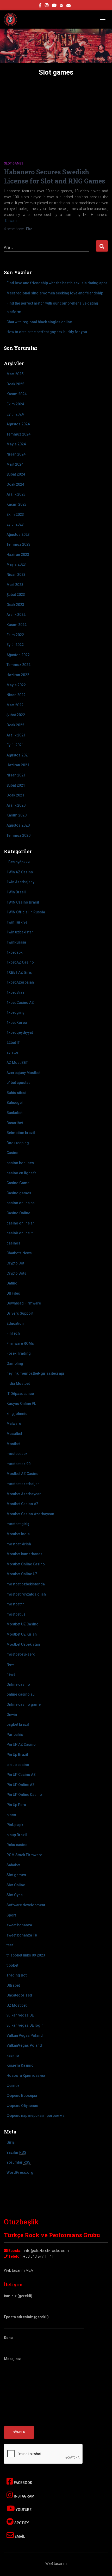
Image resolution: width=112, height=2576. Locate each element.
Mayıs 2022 (16, 685)
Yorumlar (18, 2162)
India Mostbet (18, 1383)
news (11, 1674)
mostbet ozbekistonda (26, 1584)
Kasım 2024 (17, 394)
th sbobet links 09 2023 (26, 1955)
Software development (26, 1905)
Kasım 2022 (17, 625)
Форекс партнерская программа (36, 2116)
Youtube (23, 2510)
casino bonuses (20, 1163)
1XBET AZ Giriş (19, 972)
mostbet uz (16, 1614)
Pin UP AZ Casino (21, 1744)
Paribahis (15, 1735)
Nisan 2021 (16, 775)
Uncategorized (19, 1995)
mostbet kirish (19, 1544)
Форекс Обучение (22, 2106)
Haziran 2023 (18, 555)
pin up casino (18, 1765)
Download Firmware (24, 1303)
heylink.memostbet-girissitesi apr (36, 1373)
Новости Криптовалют (27, 2076)
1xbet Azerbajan (20, 982)
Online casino (18, 1684)
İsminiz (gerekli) (18, 2296)
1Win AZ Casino (20, 872)
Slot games (14, 163)
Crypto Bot (15, 1263)
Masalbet (14, 1434)
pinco (11, 1815)
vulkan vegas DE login (25, 2025)
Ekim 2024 (15, 404)
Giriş (11, 2142)
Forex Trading (19, 1353)
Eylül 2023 (15, 524)
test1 (11, 1945)
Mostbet (13, 1444)
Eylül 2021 (15, 745)
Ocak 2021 (15, 795)
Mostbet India (18, 1534)
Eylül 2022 (15, 645)
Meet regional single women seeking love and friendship (55, 293)
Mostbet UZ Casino (23, 1624)
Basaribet (15, 1123)
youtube (54, 6)
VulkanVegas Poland (24, 2045)
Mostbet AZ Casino (23, 1474)
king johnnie (17, 1414)
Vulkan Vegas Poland (25, 2035)
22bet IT (13, 1043)
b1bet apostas (18, 1083)
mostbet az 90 (18, 1464)
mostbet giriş (18, 1524)
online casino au (21, 1694)
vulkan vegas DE (20, 2015)
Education (15, 1323)
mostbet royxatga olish (26, 1594)
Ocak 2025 (15, 384)
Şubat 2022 (16, 715)
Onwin (12, 1715)
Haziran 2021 (18, 765)
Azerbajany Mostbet (23, 1073)
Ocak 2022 (15, 725)
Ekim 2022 (15, 635)
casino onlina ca (21, 1203)
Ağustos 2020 (18, 825)
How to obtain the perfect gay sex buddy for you (47, 332)
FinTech (13, 1333)
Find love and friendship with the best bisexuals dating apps (57, 283)
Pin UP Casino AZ (21, 1775)
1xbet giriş (15, 1012)
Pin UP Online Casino (24, 1795)
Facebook (23, 2483)
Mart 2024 (15, 464)
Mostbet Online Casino (26, 1564)
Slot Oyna (15, 1895)
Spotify (21, 2523)
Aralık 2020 (16, 805)
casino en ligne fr (21, 1173)
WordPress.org (20, 2172)
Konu (8, 2338)
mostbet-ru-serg (21, 1654)
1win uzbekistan (20, 932)
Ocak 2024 (15, 484)
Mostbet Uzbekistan (23, 1644)
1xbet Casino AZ (20, 1003)
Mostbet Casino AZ (23, 1504)
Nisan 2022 (16, 695)
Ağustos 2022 (18, 655)
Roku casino (17, 1845)
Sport (11, 1915)
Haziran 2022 (18, 675)
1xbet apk (14, 952)
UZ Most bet (17, 2005)
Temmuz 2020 (18, 835)
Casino (13, 1153)
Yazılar (16, 2152)
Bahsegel (15, 1103)
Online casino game (24, 1704)
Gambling (15, 1363)
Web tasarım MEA (18, 2270)
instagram (47, 6)
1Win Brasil (16, 892)
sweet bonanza (19, 1925)
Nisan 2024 (16, 454)
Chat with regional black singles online (39, 322)
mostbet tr (15, 1604)
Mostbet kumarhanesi (25, 1554)
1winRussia (16, 942)
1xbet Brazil (17, 992)
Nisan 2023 (16, 575)
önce (14, 229)
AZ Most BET (17, 1063)
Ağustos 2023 (18, 535)
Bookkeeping (18, 1143)
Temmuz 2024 (18, 434)
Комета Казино (20, 2065)
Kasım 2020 (17, 815)
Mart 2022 (15, 705)
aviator (13, 1052)
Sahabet (13, 1865)
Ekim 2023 (15, 515)
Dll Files (13, 1293)
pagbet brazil (18, 1724)
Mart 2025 (15, 374)
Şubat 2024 (16, 474)
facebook (40, 6)
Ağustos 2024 (18, 424)
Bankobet (14, 1113)
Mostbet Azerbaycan (24, 1494)
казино (13, 2055)
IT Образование (20, 1394)
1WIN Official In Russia (26, 912)
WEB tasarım (56, 2564)
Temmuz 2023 (18, 544)
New (10, 1664)
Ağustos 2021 (18, 755)
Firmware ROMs (20, 1343)
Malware (14, 1424)
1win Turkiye (17, 922)
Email (19, 2537)
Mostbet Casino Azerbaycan (30, 1514)
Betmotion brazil (21, 1133)
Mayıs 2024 (16, 444)
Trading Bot (17, 1975)
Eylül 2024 (15, 414)
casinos (13, 1243)
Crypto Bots (16, 1273)
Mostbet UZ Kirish (22, 1634)
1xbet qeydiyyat (20, 1032)
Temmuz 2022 (18, 665)
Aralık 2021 (16, 735)
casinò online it (20, 1233)
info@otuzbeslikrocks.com (46, 2251)
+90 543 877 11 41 (39, 2256)
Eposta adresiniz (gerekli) (26, 2317)
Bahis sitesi (16, 1093)
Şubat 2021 (16, 785)
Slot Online (16, 1885)
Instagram (24, 2496)
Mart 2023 (15, 585)
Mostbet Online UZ (22, 1574)
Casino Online (18, 1213)
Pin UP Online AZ (21, 1785)
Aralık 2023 (16, 494)
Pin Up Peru (16, 1805)
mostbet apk (17, 1454)
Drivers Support (20, 1313)
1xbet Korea (17, 1023)
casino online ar (20, 1223)
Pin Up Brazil (17, 1755)
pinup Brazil (17, 1835)
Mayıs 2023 (16, 564)
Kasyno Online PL (21, 1404)
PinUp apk (15, 1825)
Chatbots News (19, 1253)
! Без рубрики (18, 862)
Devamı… (13, 221)
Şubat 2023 (16, 595)
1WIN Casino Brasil (23, 902)
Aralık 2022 (16, 615)
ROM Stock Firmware (24, 1855)
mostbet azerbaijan (23, 1484)
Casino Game (18, 1183)
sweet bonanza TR (22, 1935)
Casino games (19, 1193)
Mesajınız (12, 2359)
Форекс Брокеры (22, 2096)
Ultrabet (13, 1985)
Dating (12, 1283)
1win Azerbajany (20, 882)
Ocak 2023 (15, 605)
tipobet (12, 1965)
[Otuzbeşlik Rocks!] (12, 19)
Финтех (13, 2086)
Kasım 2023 (17, 504)
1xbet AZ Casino (20, 962)
